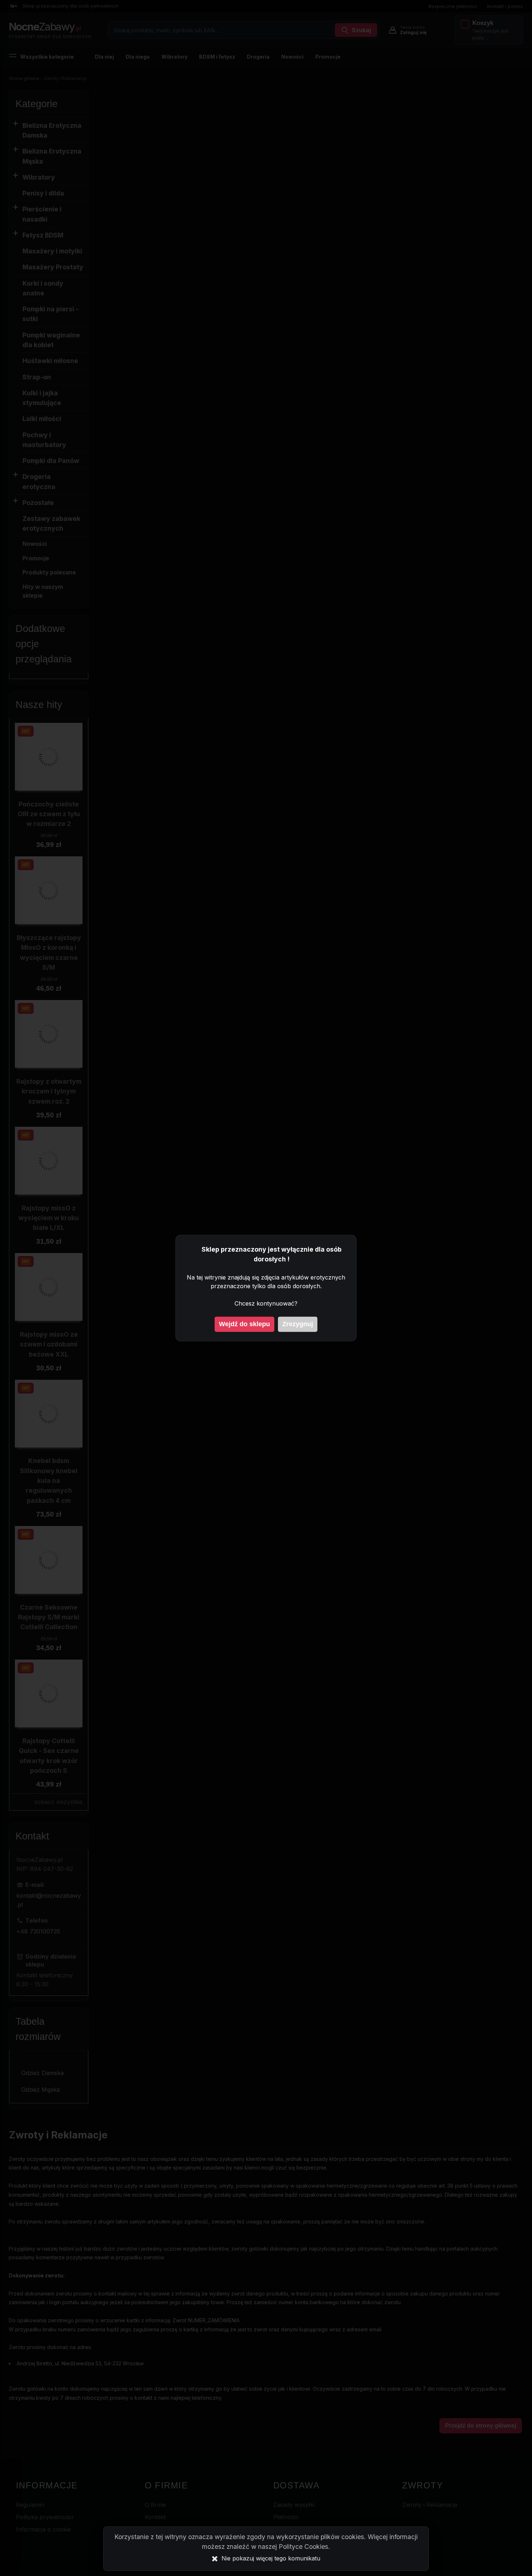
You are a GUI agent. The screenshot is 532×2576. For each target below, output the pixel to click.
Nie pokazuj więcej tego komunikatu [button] (271, 2558)
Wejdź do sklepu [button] (244, 1324)
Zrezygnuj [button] (298, 1324)
